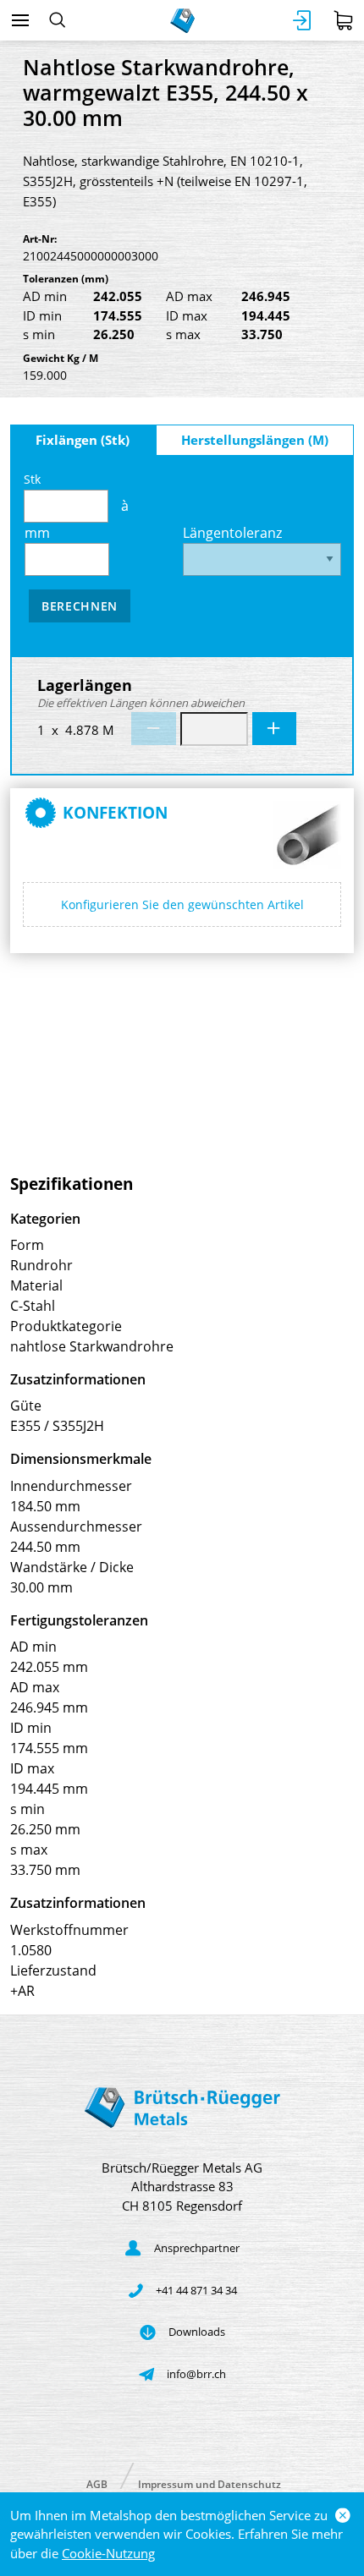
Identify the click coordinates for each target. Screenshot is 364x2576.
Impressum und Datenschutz (210, 2483)
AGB (97, 2483)
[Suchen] (57, 20)
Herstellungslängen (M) (255, 440)
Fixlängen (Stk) (83, 440)
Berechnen (80, 606)
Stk (32, 479)
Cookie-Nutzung (108, 2553)
